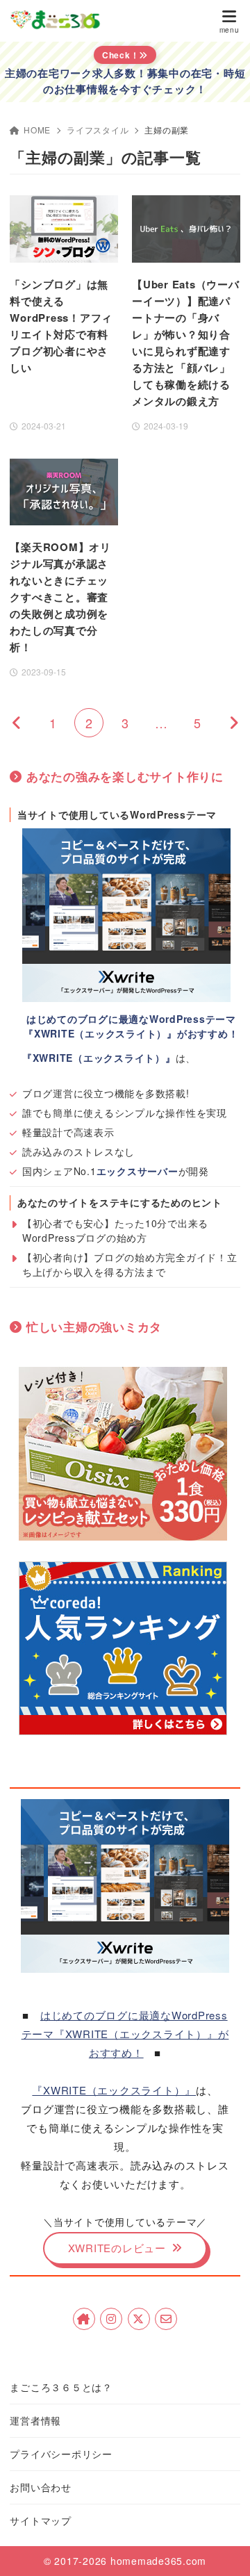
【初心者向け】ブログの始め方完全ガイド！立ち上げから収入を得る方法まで (130, 1264)
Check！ (121, 55)
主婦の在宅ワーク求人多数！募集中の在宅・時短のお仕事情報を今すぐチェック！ (125, 81)
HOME (37, 130)
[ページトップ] (222, 2548)
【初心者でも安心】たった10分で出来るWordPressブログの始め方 (115, 1230)
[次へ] (233, 723)
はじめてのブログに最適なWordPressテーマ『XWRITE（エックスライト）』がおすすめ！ (125, 2034)
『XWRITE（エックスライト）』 (114, 2090)
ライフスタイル (98, 130)
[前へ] (17, 723)
